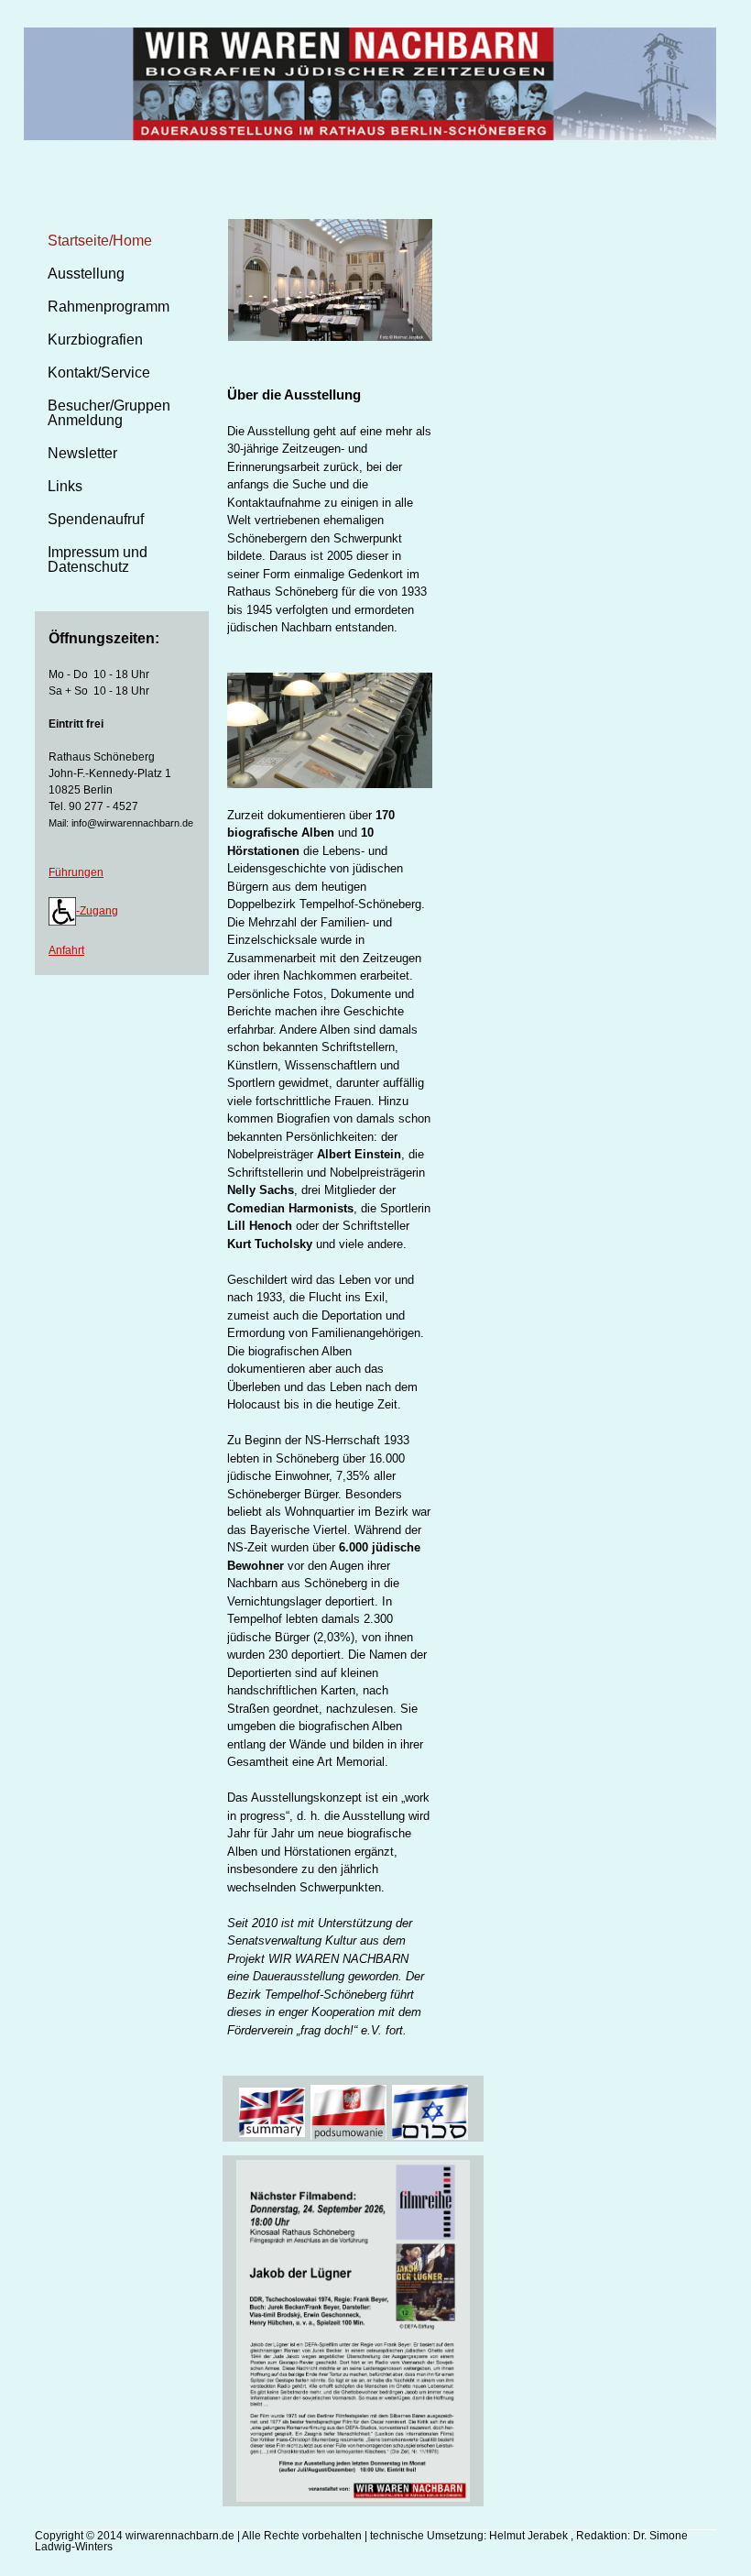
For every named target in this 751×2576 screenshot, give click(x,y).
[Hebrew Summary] (430, 2111)
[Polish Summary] (348, 2111)
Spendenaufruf (96, 519)
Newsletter (82, 453)
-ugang (97, 911)
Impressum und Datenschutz (98, 559)
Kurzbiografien (95, 340)
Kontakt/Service (99, 373)
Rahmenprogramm (109, 307)
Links (65, 486)
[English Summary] (272, 2111)
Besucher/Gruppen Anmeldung (109, 413)
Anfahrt (66, 950)
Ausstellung (86, 274)
